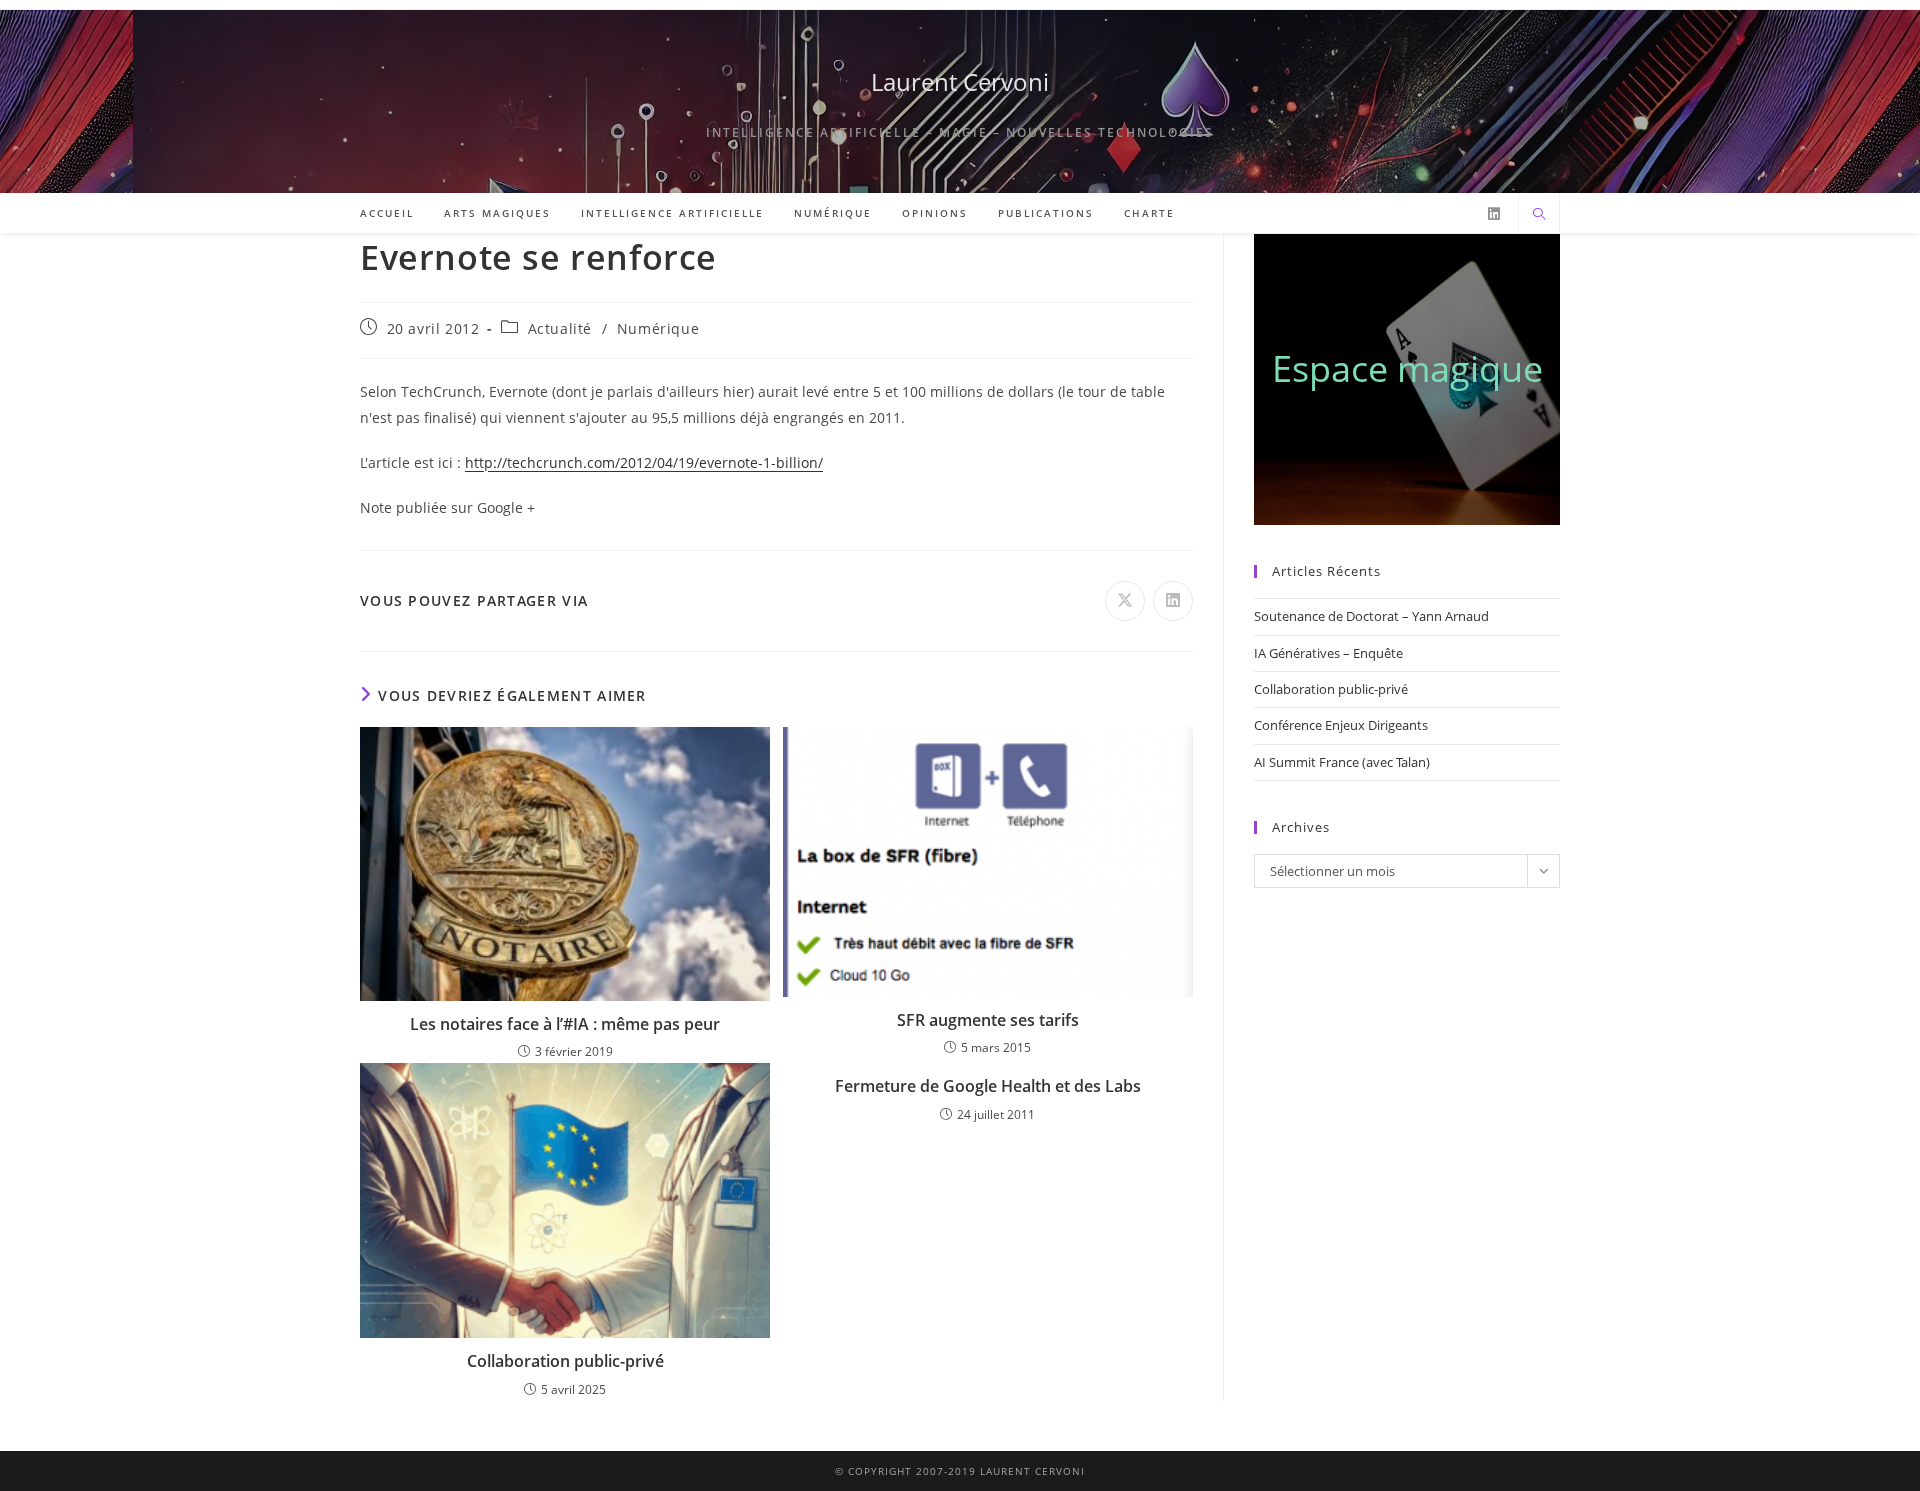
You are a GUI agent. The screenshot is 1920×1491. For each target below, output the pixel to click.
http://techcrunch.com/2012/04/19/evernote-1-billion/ (644, 462)
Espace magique (1407, 368)
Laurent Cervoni (960, 81)
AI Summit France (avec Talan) (1342, 762)
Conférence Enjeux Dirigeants (1341, 725)
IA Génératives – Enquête (1328, 653)
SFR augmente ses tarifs (988, 1020)
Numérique (658, 328)
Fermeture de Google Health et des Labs (988, 1086)
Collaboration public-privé (565, 1361)
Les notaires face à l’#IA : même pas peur (565, 1024)
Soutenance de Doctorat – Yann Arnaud (1371, 616)
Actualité (560, 328)
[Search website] (1539, 215)
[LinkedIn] (1494, 214)
